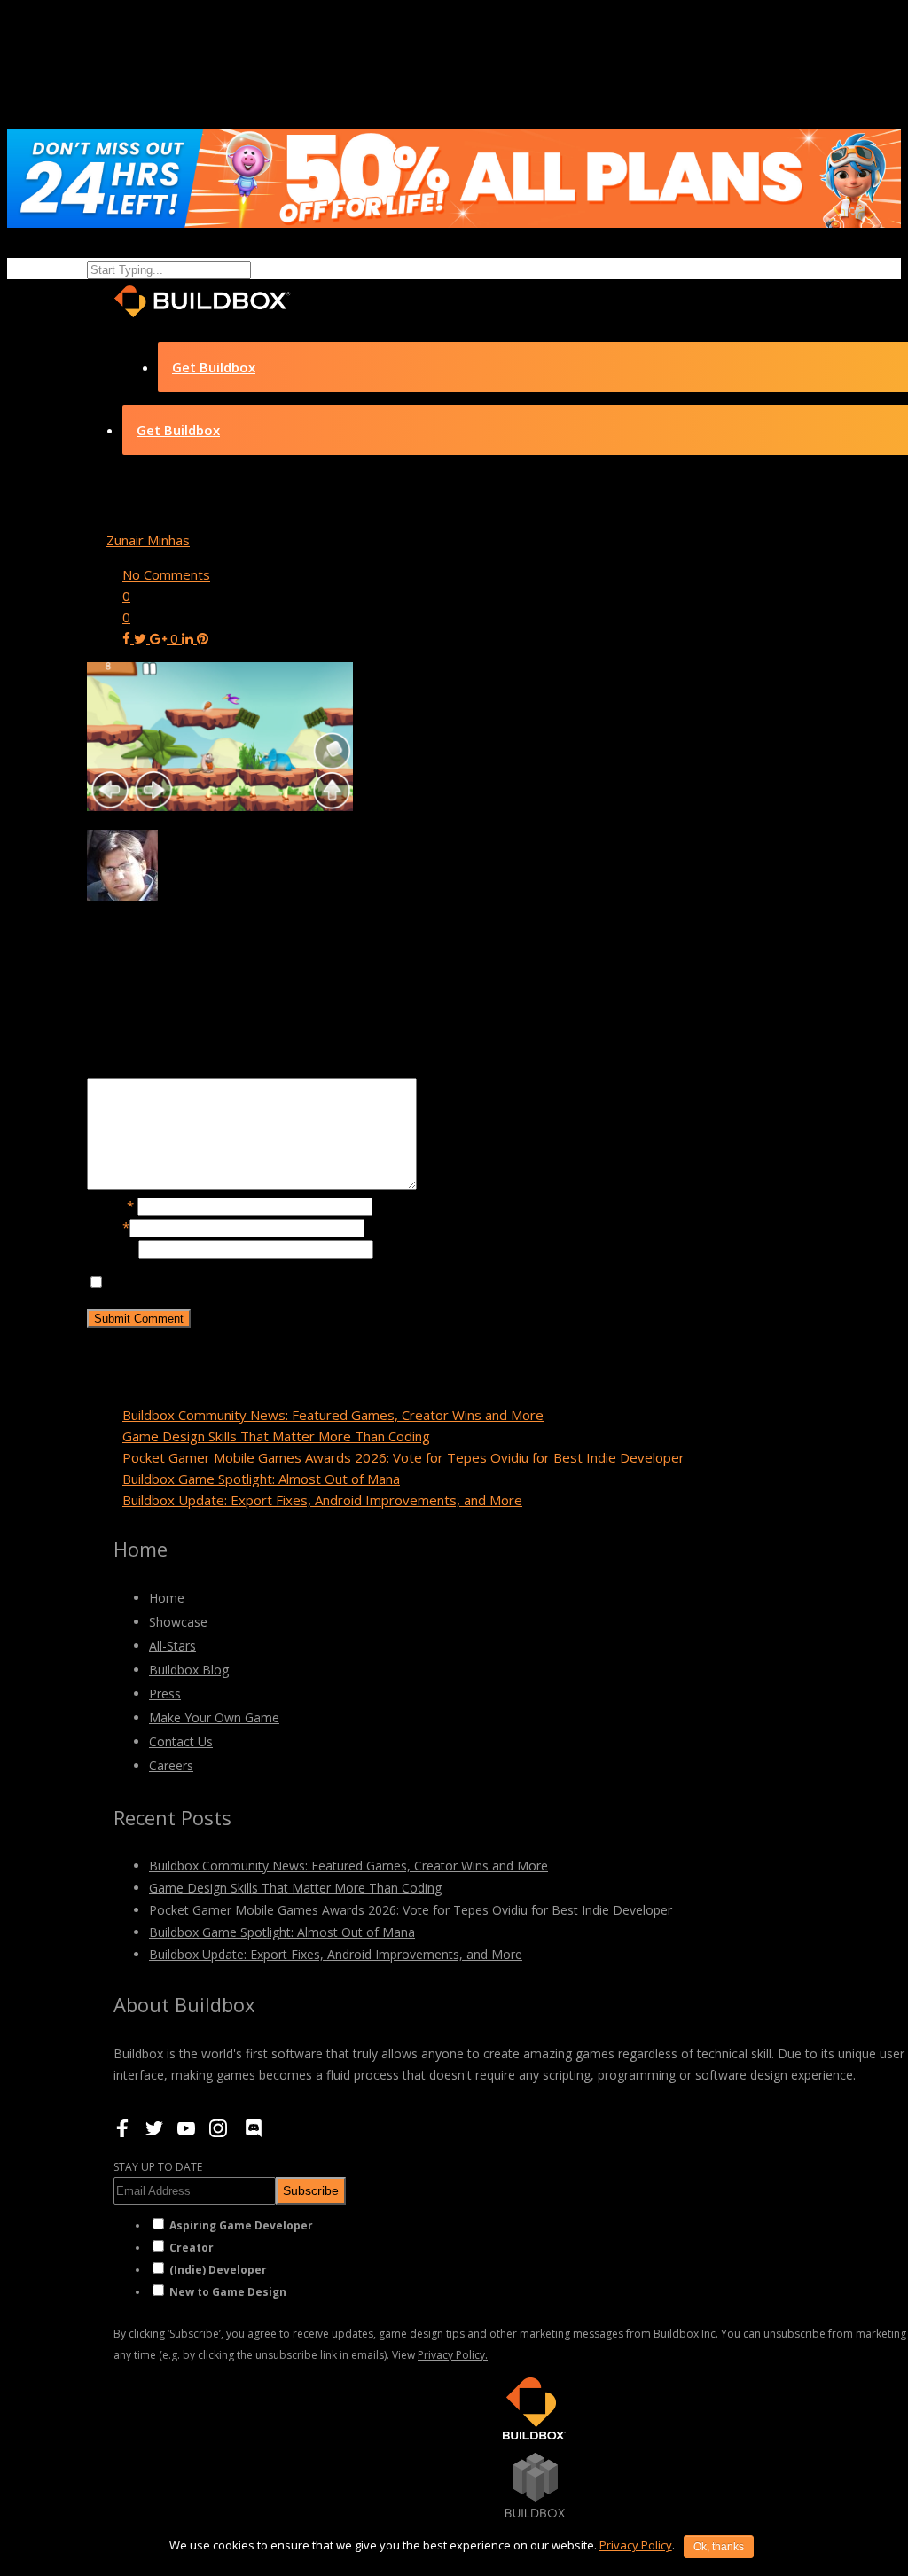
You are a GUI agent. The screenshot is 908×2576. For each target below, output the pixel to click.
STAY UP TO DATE (158, 2167)
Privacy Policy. (453, 2355)
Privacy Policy (636, 2545)
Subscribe (311, 2190)
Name (110, 1206)
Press (165, 1694)
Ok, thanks (719, 2547)
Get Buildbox (214, 367)
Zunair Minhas (148, 540)
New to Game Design (228, 2292)
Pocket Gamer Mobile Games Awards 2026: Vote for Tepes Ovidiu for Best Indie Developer (403, 1457)
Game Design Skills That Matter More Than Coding (276, 1436)
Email (108, 1227)
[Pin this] (203, 638)
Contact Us (181, 1741)
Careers (171, 1765)
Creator (192, 2248)
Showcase (178, 1622)
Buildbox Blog (189, 1670)
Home (167, 1598)
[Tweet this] (142, 638)
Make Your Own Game (214, 1717)
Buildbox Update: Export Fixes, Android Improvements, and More (322, 1500)
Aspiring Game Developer (241, 2225)
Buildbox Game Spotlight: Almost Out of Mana (261, 1479)
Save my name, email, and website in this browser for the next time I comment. (347, 1283)
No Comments (166, 574)
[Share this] (128, 638)
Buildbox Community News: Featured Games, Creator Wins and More (333, 1415)
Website (113, 1248)
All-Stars (172, 1646)
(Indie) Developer (218, 2270)
